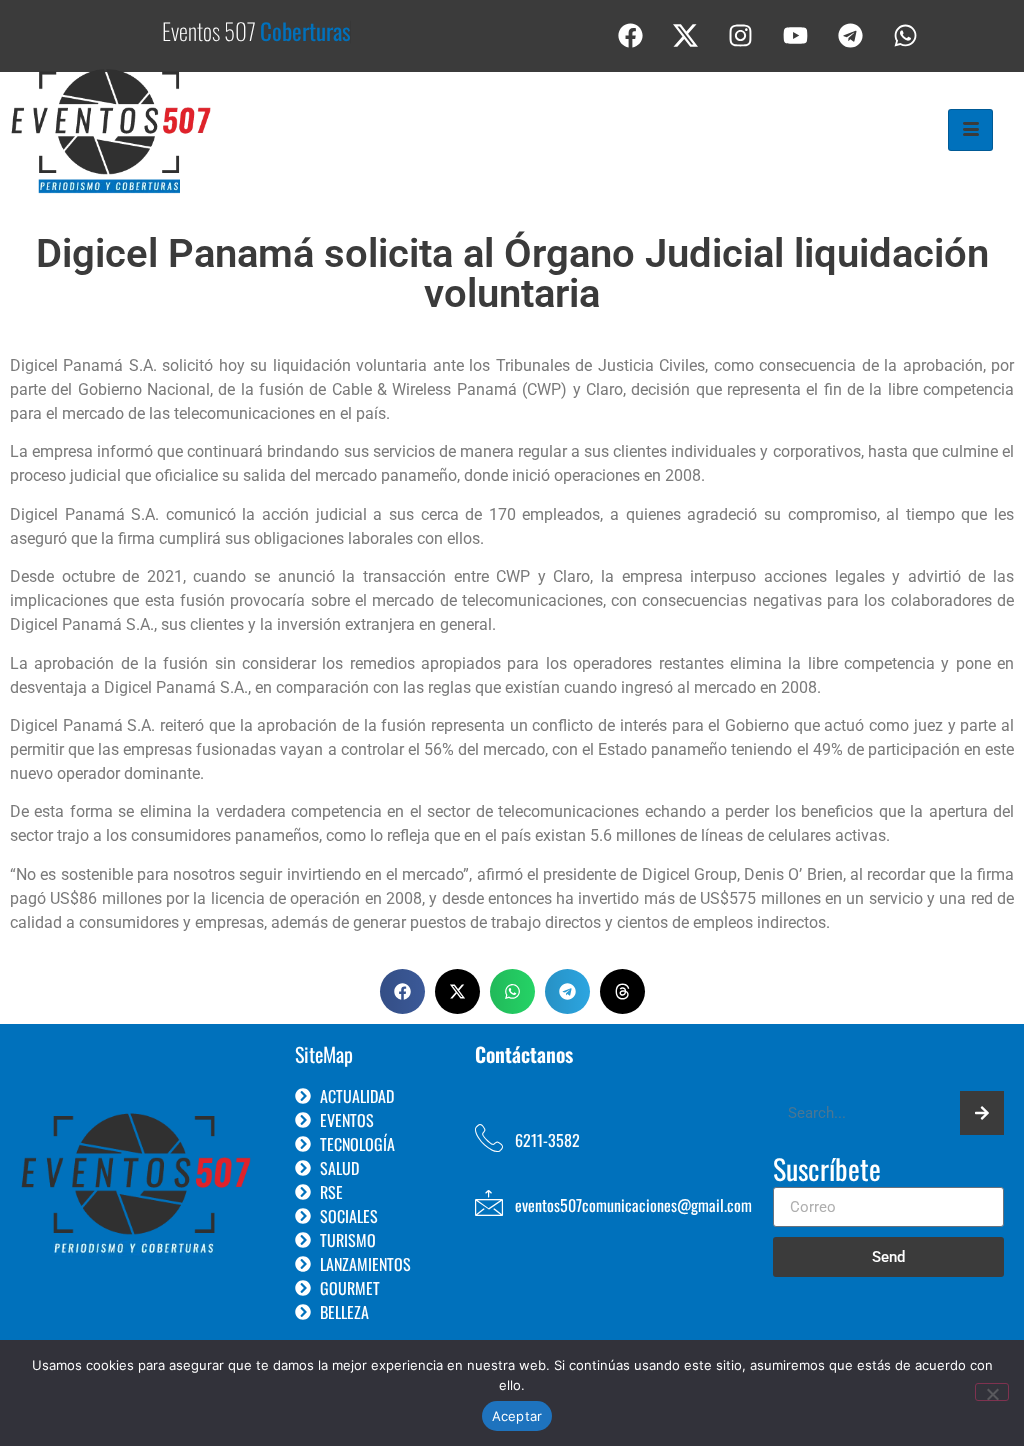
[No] (992, 1392)
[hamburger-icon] (970, 130)
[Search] (982, 1113)
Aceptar (517, 1416)
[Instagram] (741, 35)
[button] (402, 991)
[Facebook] (631, 35)
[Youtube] (796, 35)
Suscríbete (827, 1171)
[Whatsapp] (906, 35)
